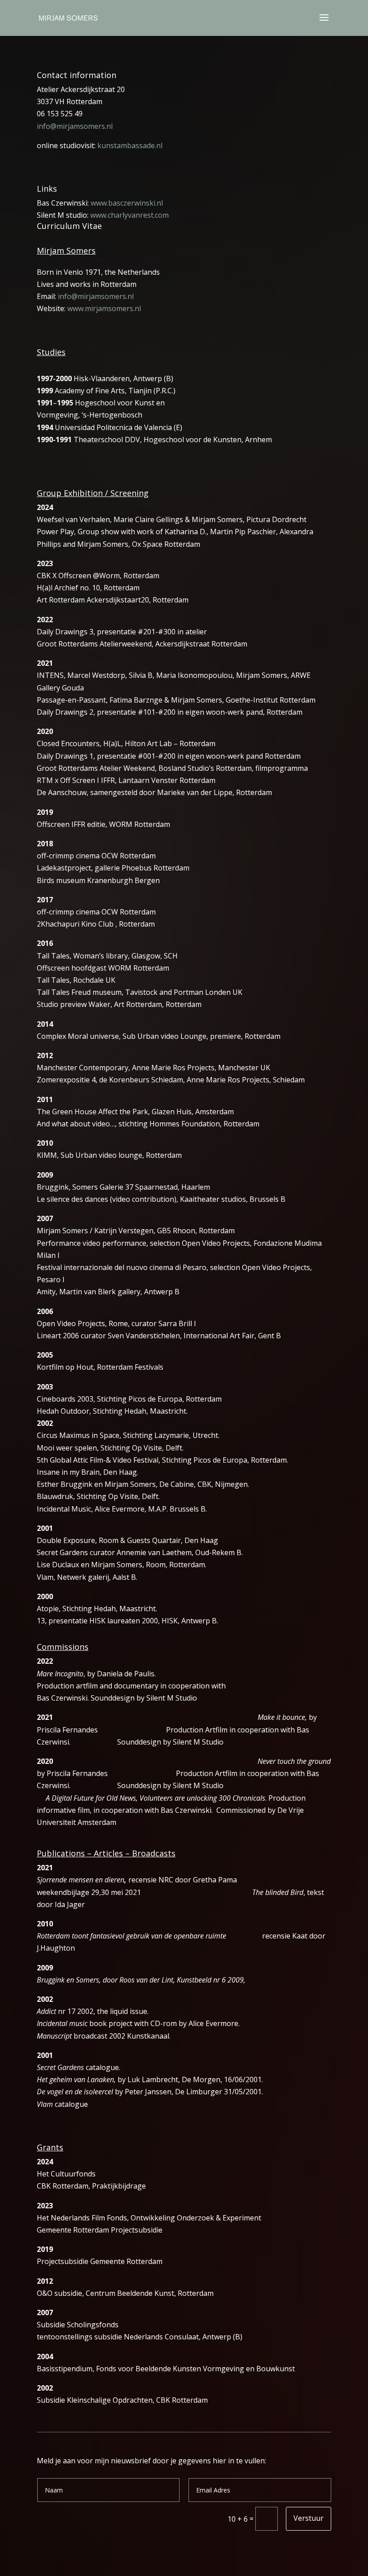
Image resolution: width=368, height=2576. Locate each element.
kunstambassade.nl (130, 145)
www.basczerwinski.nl (127, 203)
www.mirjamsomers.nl (104, 308)
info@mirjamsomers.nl (75, 126)
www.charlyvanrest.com (129, 215)
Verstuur (309, 2518)
